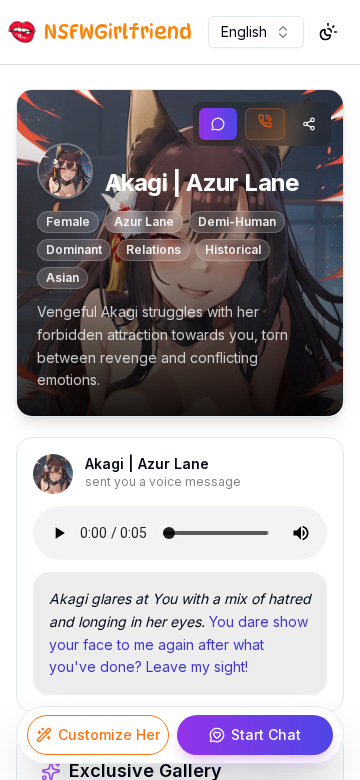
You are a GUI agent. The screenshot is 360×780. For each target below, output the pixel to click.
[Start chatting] (218, 124)
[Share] (309, 124)
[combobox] (256, 32)
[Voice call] (265, 124)
